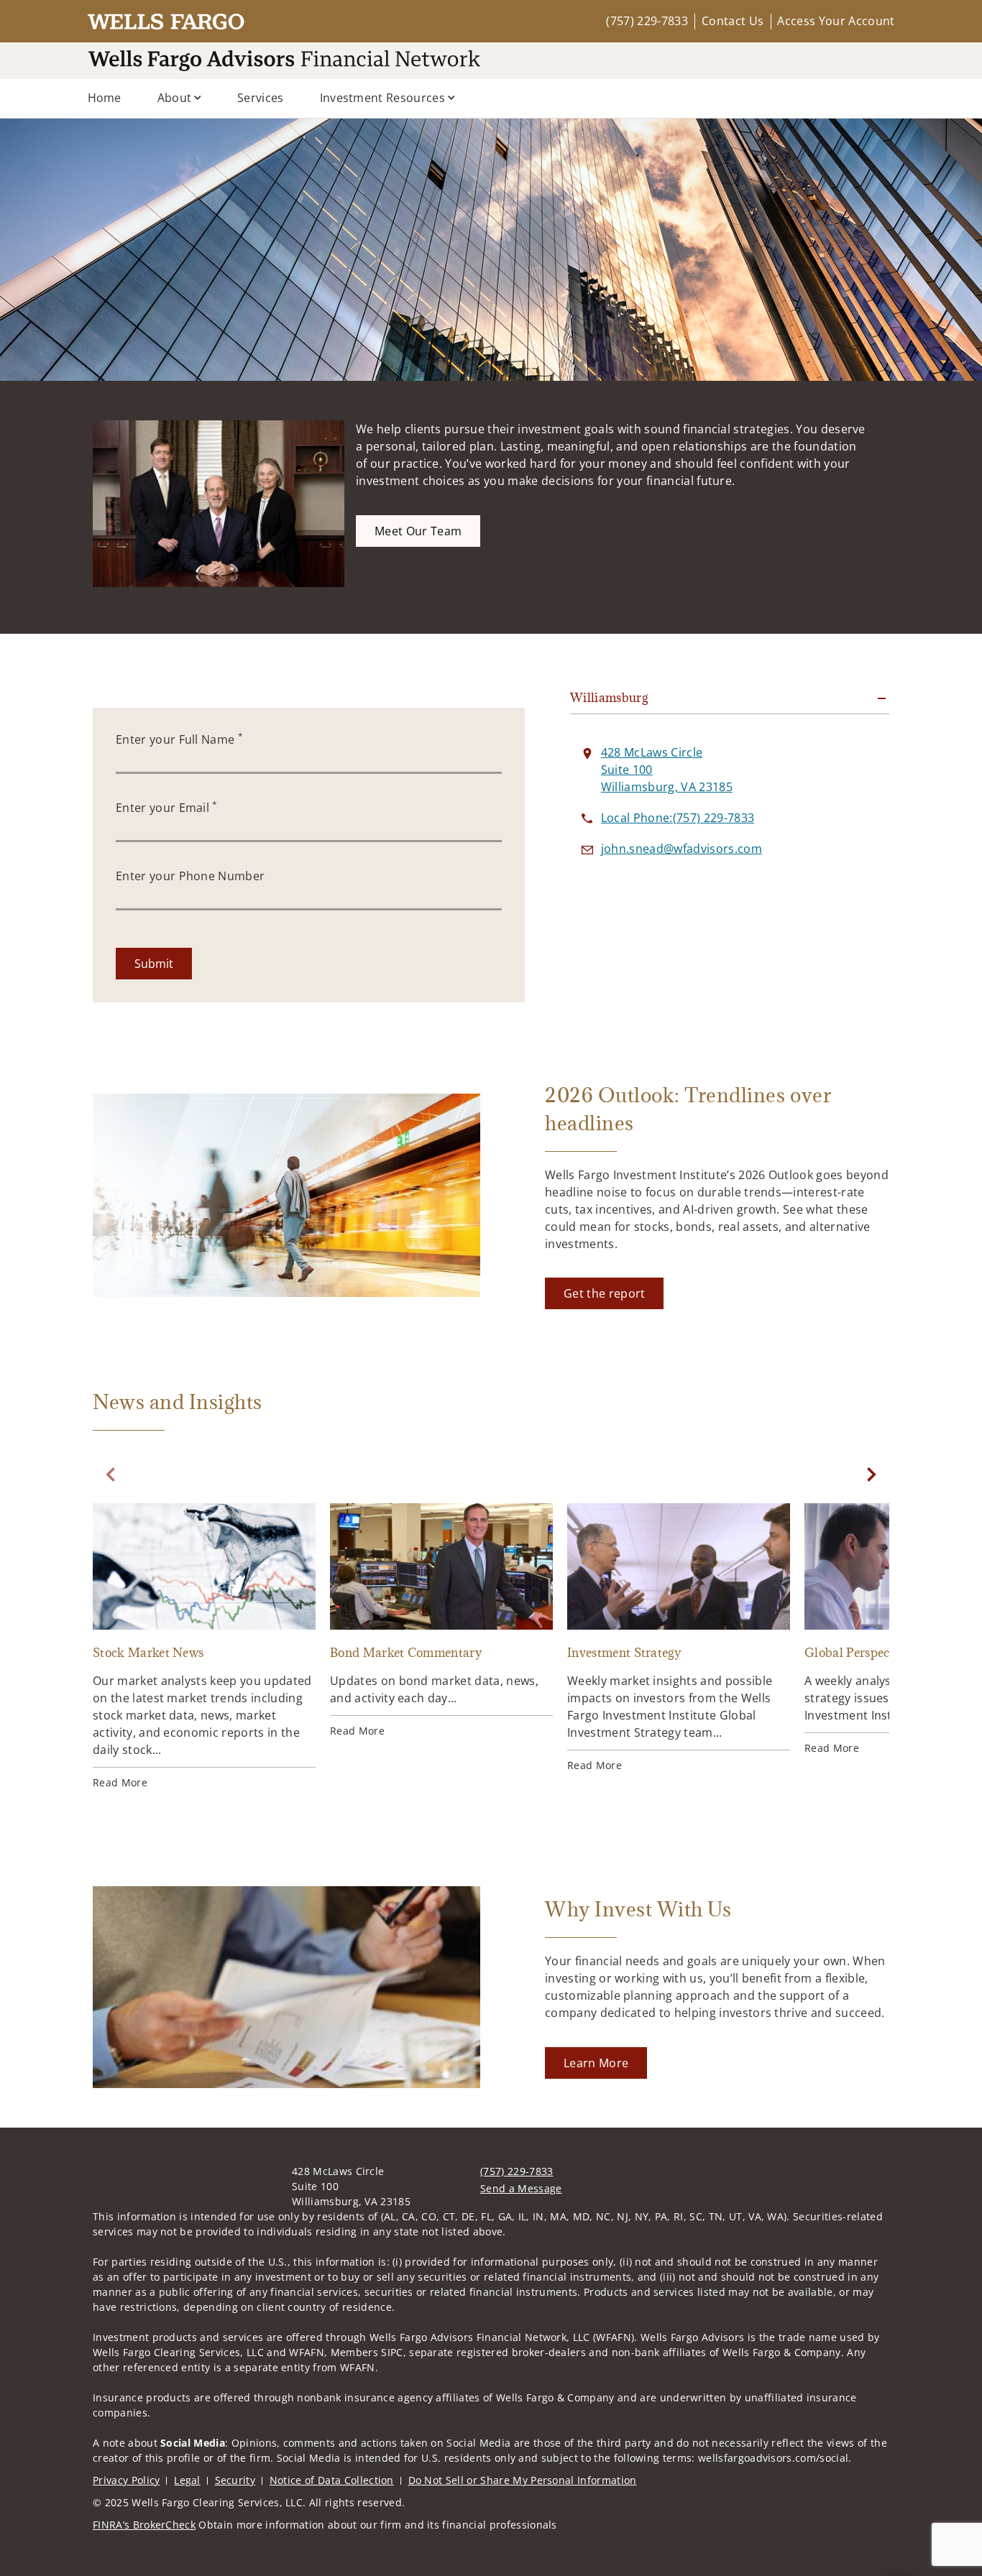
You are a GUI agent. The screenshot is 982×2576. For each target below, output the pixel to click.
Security (235, 2480)
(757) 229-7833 (647, 21)
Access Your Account (836, 21)
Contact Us (733, 21)
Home (105, 98)
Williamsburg (609, 698)
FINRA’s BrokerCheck (144, 2525)
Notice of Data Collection (332, 2480)
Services (261, 98)
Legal (187, 2480)
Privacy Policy (126, 2480)
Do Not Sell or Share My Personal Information (523, 2480)
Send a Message (521, 2188)
